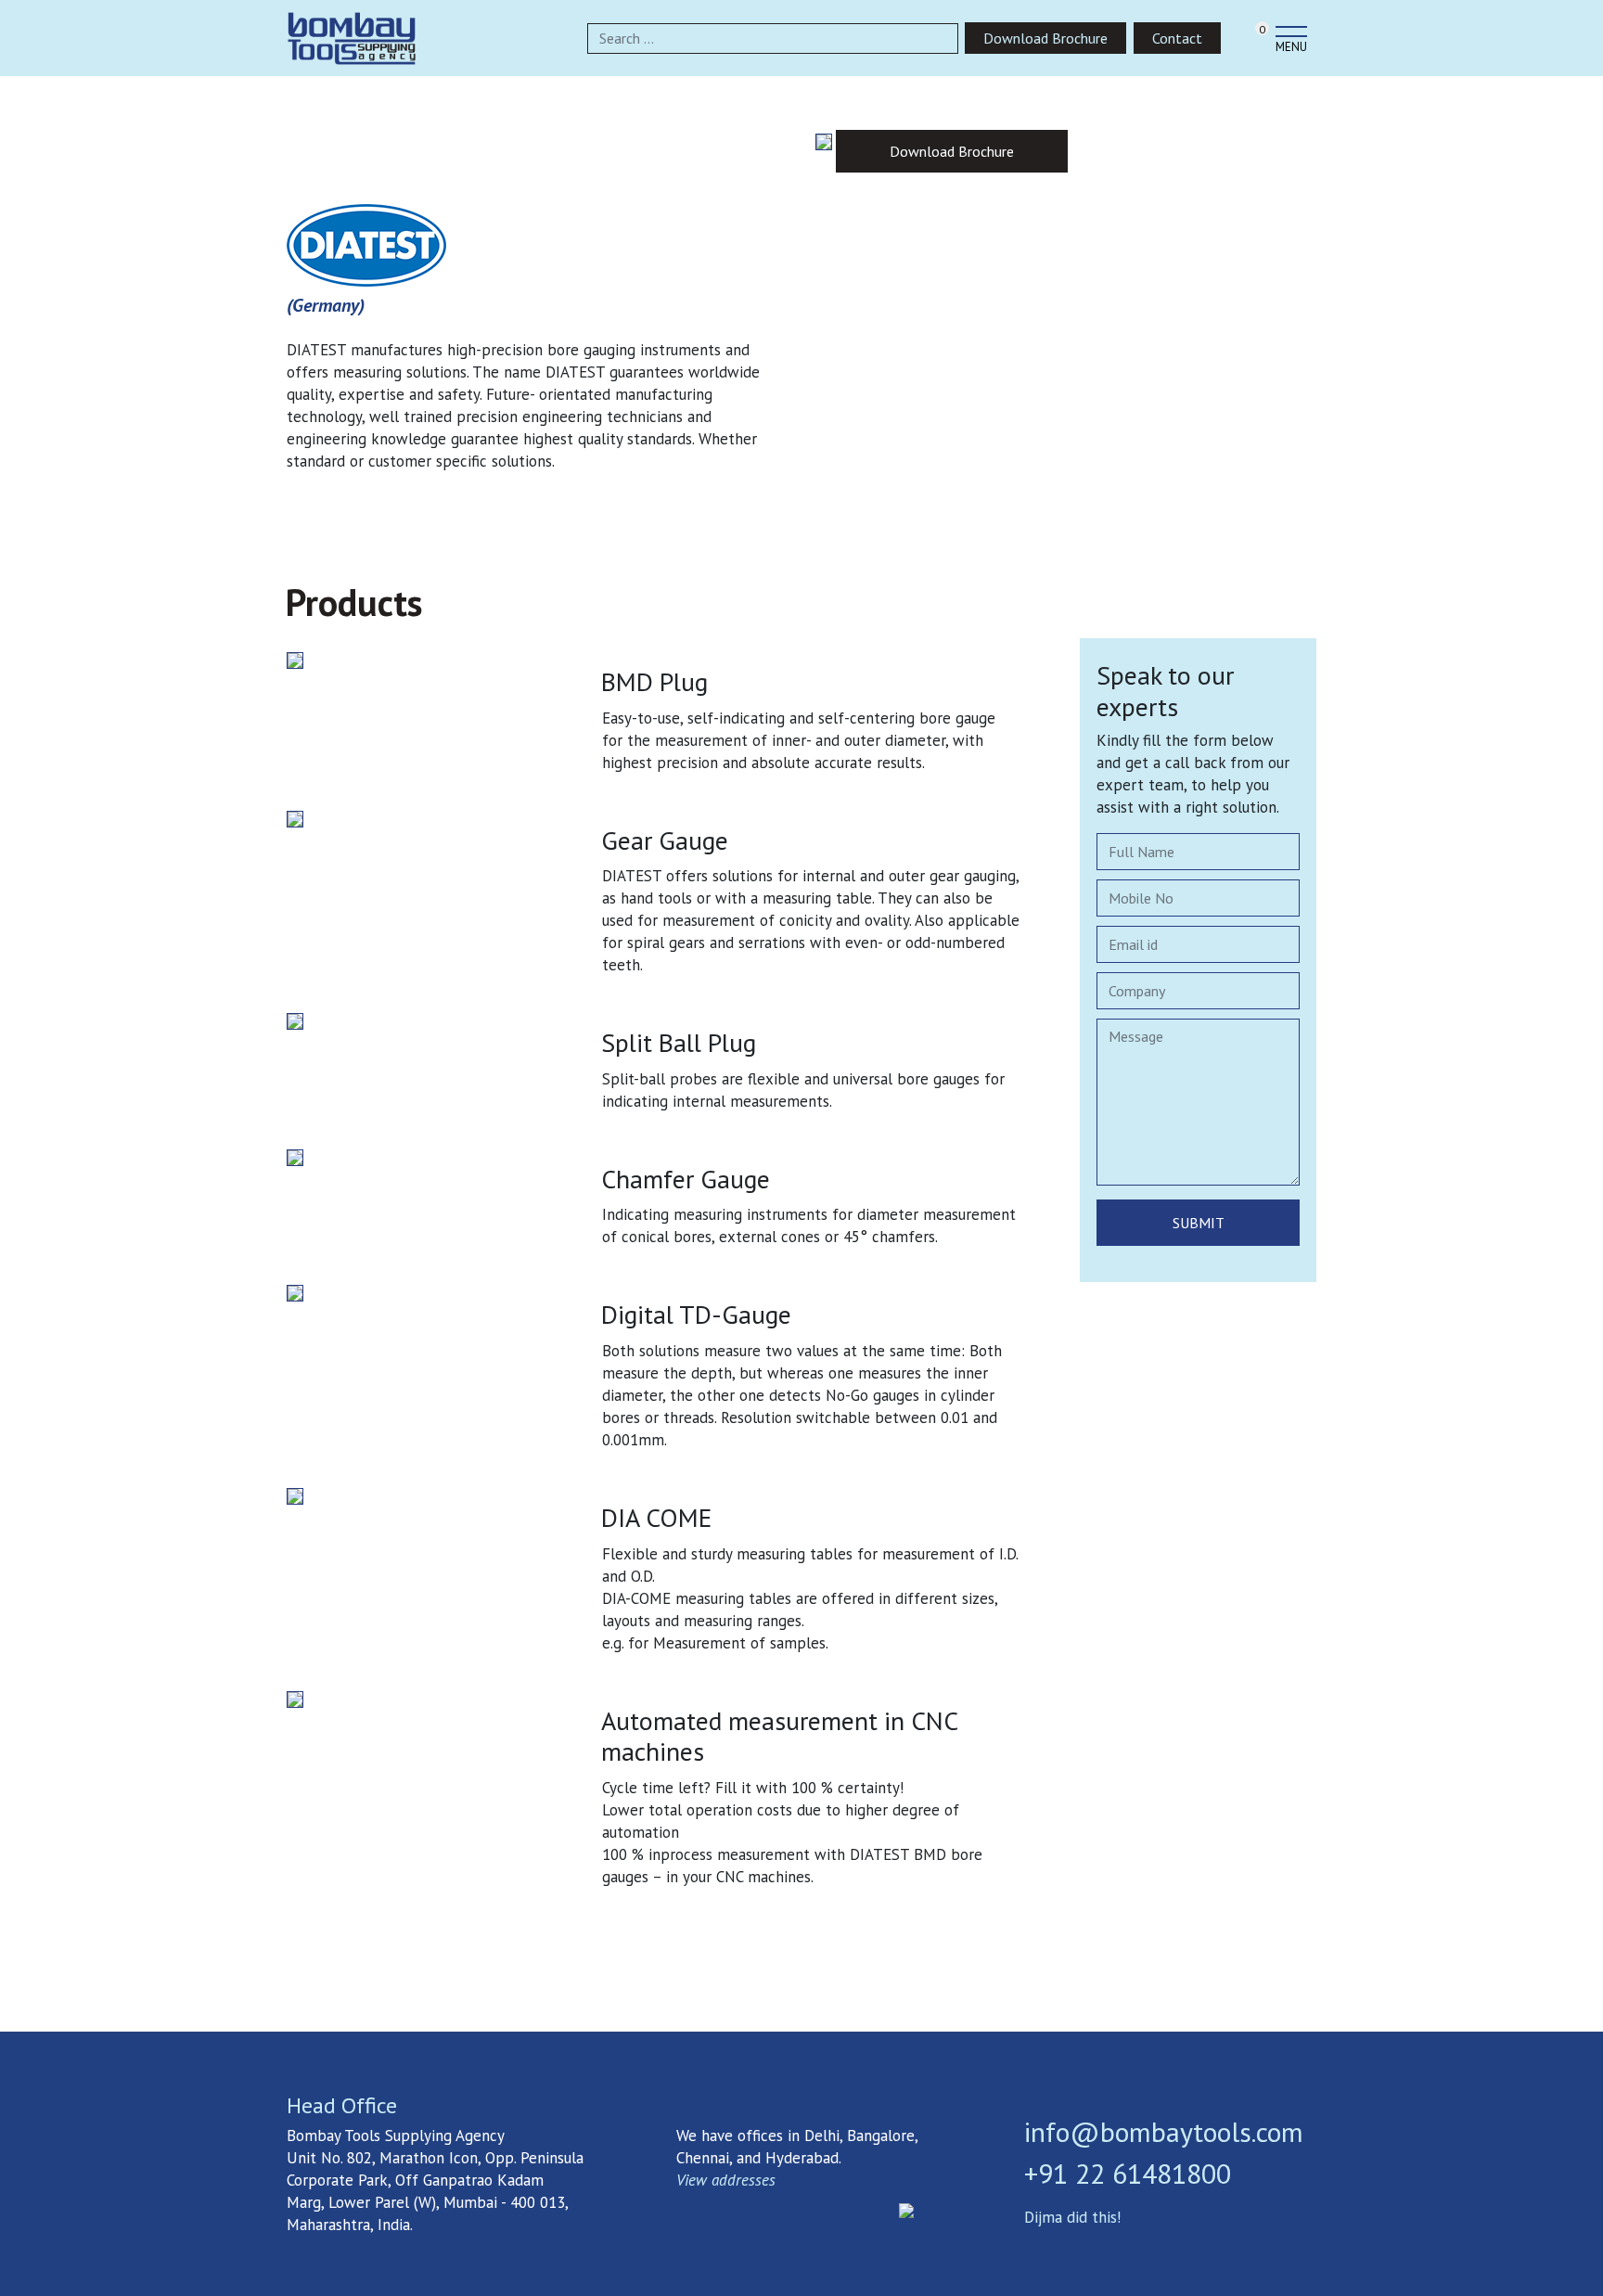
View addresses (726, 2180)
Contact (1177, 38)
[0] (1244, 41)
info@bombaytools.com (1164, 2131)
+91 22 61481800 (1128, 2173)
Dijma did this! (1072, 2217)
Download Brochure (1045, 38)
